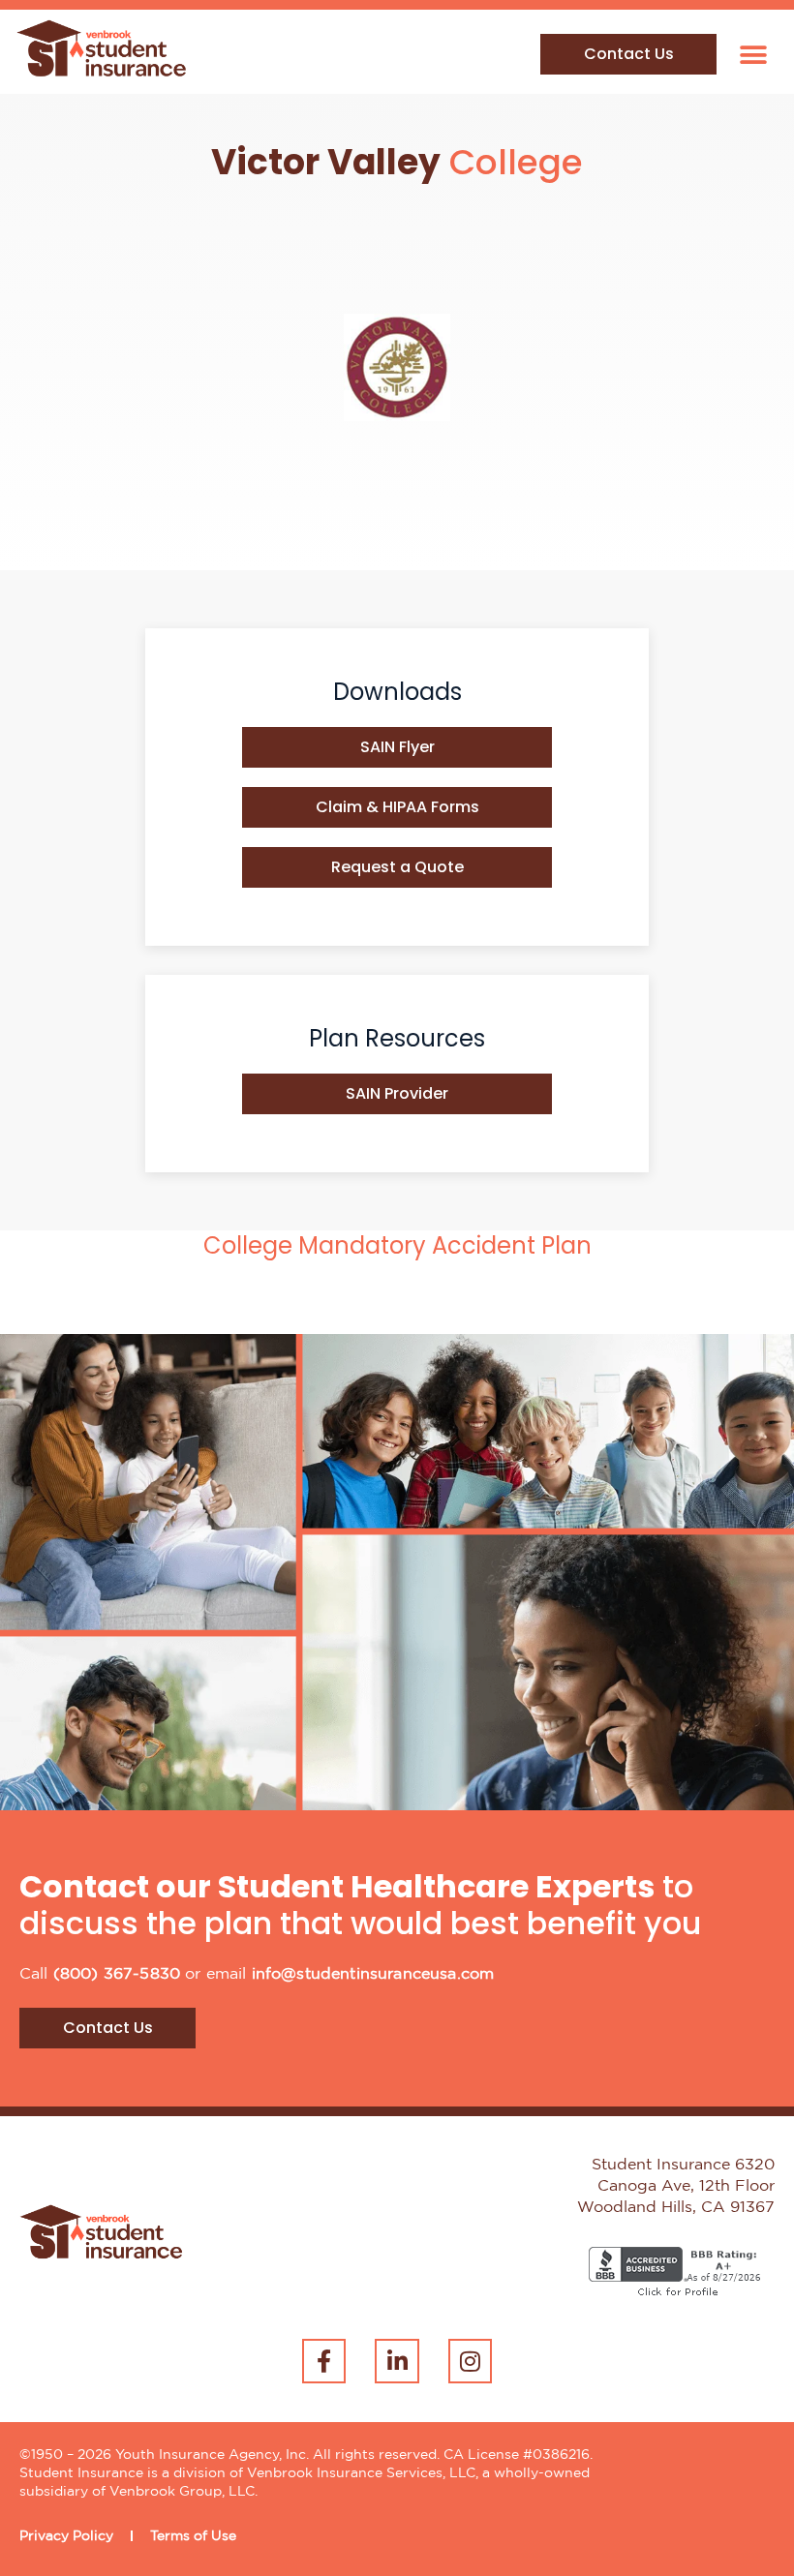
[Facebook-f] (324, 2361)
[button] (753, 55)
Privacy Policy (66, 2536)
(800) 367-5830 (117, 1974)
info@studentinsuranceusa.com (373, 1974)
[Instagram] (471, 2361)
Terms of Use (193, 2536)
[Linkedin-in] (397, 2361)
